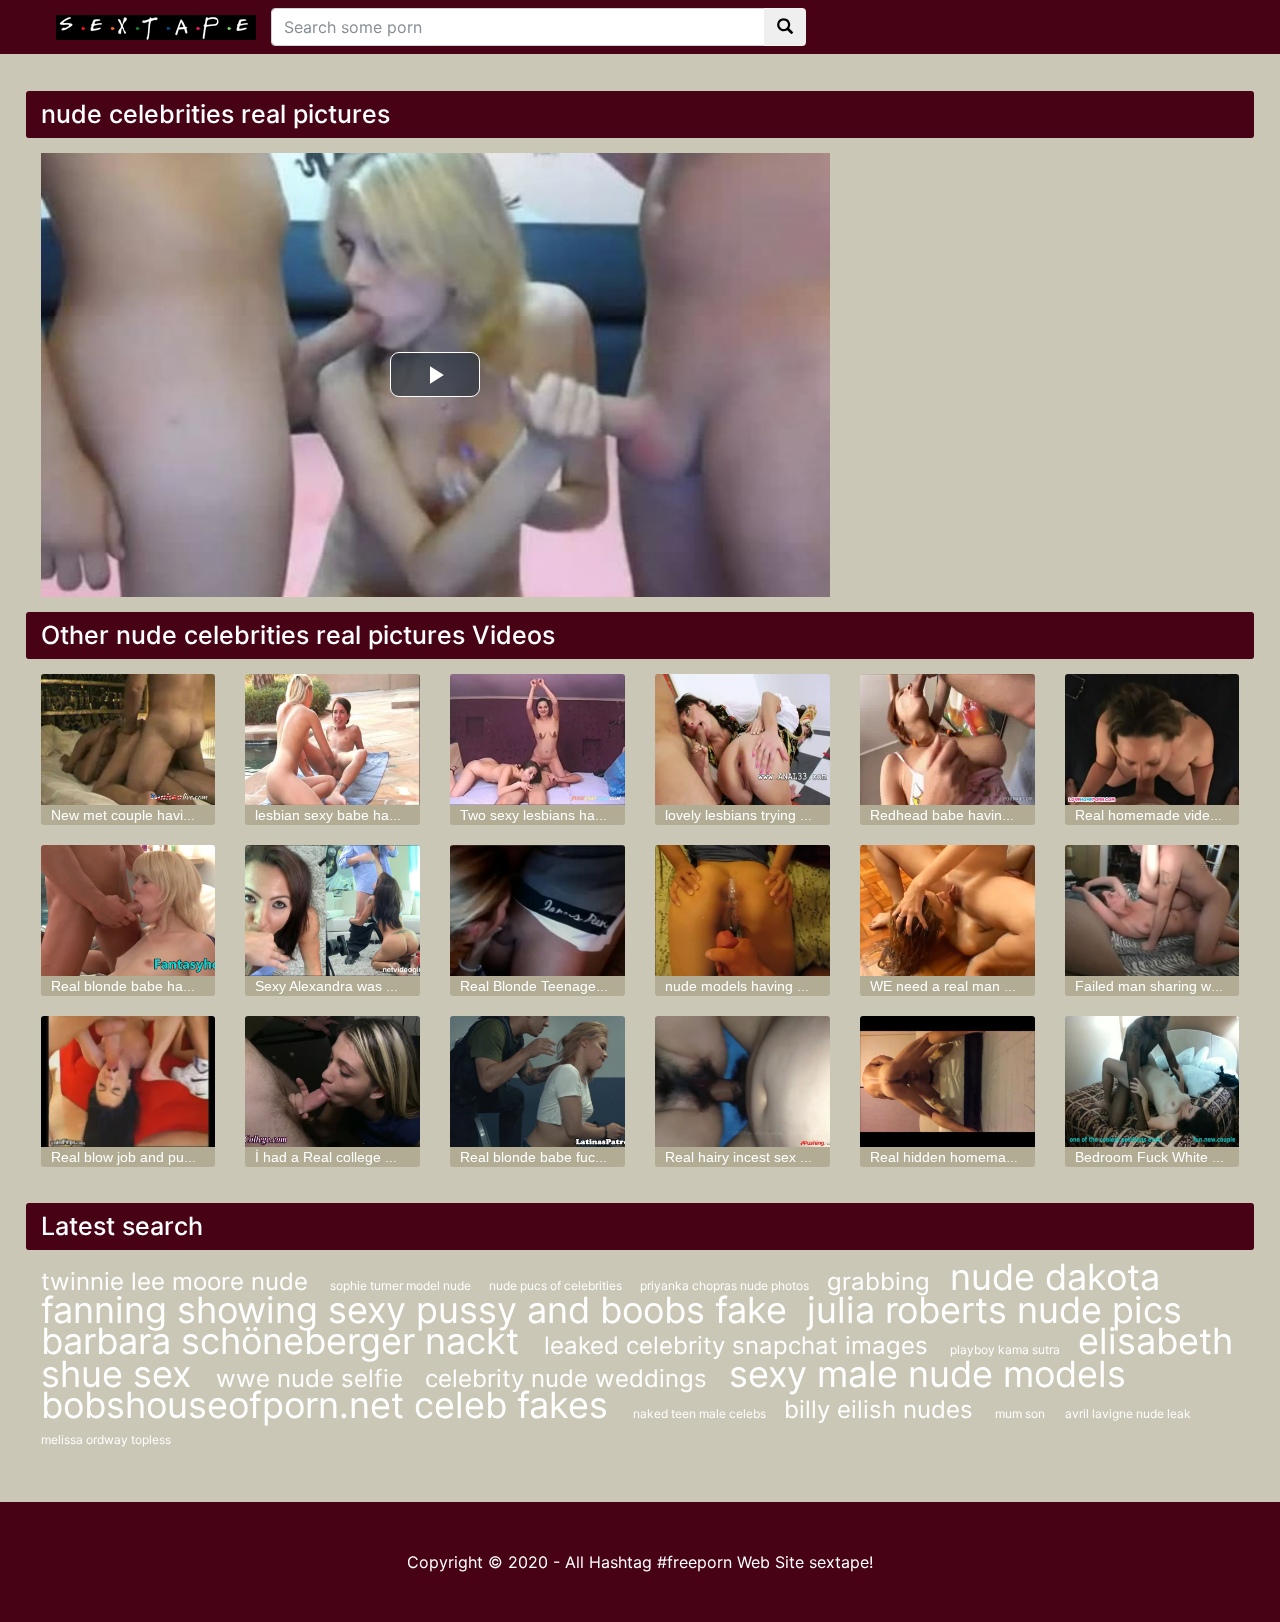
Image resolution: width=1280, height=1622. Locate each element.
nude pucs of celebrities (557, 1285)
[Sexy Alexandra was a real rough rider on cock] (332, 910)
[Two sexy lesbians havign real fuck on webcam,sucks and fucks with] (537, 739)
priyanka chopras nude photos (726, 1285)
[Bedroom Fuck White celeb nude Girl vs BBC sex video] (1152, 1081)
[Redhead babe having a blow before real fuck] (947, 739)
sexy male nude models (927, 1374)
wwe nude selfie (313, 1378)
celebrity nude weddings (569, 1378)
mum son (1020, 1413)
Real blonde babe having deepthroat (166, 986)
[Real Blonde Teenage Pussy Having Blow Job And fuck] (537, 910)
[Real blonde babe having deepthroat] (128, 910)
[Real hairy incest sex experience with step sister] (742, 1081)
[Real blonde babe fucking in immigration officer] (537, 1081)
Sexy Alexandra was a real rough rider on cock (402, 986)
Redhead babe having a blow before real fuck (1014, 815)
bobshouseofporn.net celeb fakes (329, 1405)
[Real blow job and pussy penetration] (128, 1081)
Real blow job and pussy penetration (166, 1157)
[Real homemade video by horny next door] (1152, 739)
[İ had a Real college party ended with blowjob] (332, 1081)
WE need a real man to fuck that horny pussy (1012, 986)
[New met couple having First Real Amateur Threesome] (128, 739)
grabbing (878, 1281)
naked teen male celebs (701, 1413)
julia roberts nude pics (994, 1310)
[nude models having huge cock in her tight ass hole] (742, 910)
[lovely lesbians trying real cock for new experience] (742, 739)
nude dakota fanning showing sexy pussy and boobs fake (600, 1293)
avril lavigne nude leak (1128, 1413)
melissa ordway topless (106, 1439)
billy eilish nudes (882, 1409)
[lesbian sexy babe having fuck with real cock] (332, 739)
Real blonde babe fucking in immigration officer (608, 1157)
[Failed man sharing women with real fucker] (1152, 910)
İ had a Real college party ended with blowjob (398, 1157)
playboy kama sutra (1006, 1349)
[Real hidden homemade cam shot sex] (947, 1081)
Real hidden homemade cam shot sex (990, 1157)
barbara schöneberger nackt (285, 1341)
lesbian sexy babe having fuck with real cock (395, 815)
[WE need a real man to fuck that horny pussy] (947, 910)
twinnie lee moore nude (178, 1281)
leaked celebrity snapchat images (739, 1345)
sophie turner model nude (402, 1285)
